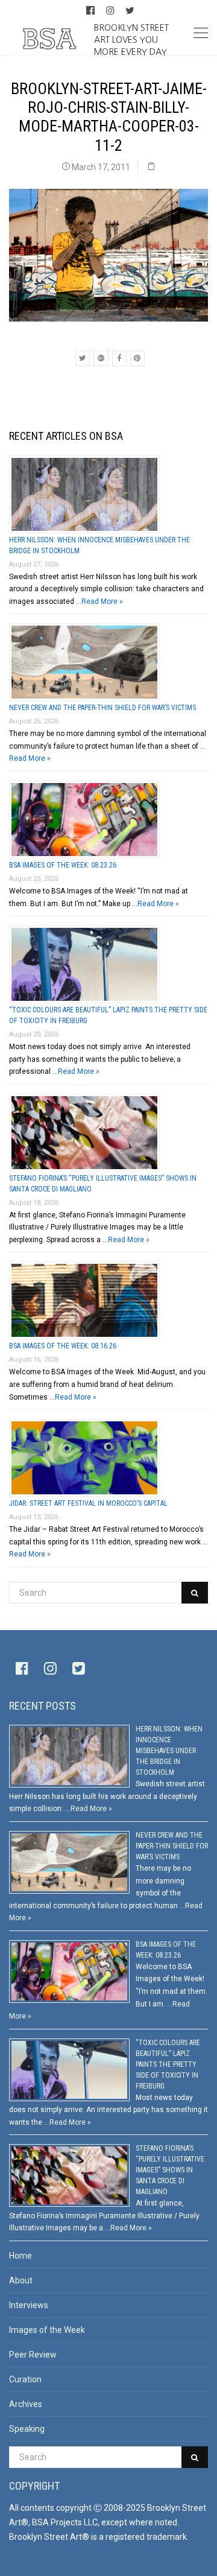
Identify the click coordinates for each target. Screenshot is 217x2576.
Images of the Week (47, 2330)
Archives (26, 2404)
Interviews (29, 2305)
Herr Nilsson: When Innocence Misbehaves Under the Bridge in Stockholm (169, 1751)
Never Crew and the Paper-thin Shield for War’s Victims (102, 708)
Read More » (102, 601)
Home (20, 2256)
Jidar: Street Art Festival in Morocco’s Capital (88, 1503)
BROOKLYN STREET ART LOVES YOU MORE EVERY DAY (131, 39)
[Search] (195, 1593)
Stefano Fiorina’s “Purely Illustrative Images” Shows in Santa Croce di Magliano (170, 2170)
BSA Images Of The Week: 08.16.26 (63, 1346)
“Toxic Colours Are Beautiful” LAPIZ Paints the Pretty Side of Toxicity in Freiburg (168, 2064)
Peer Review (33, 2355)
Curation (25, 2379)
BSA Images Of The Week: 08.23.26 (63, 865)
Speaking (27, 2429)
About (21, 2280)
